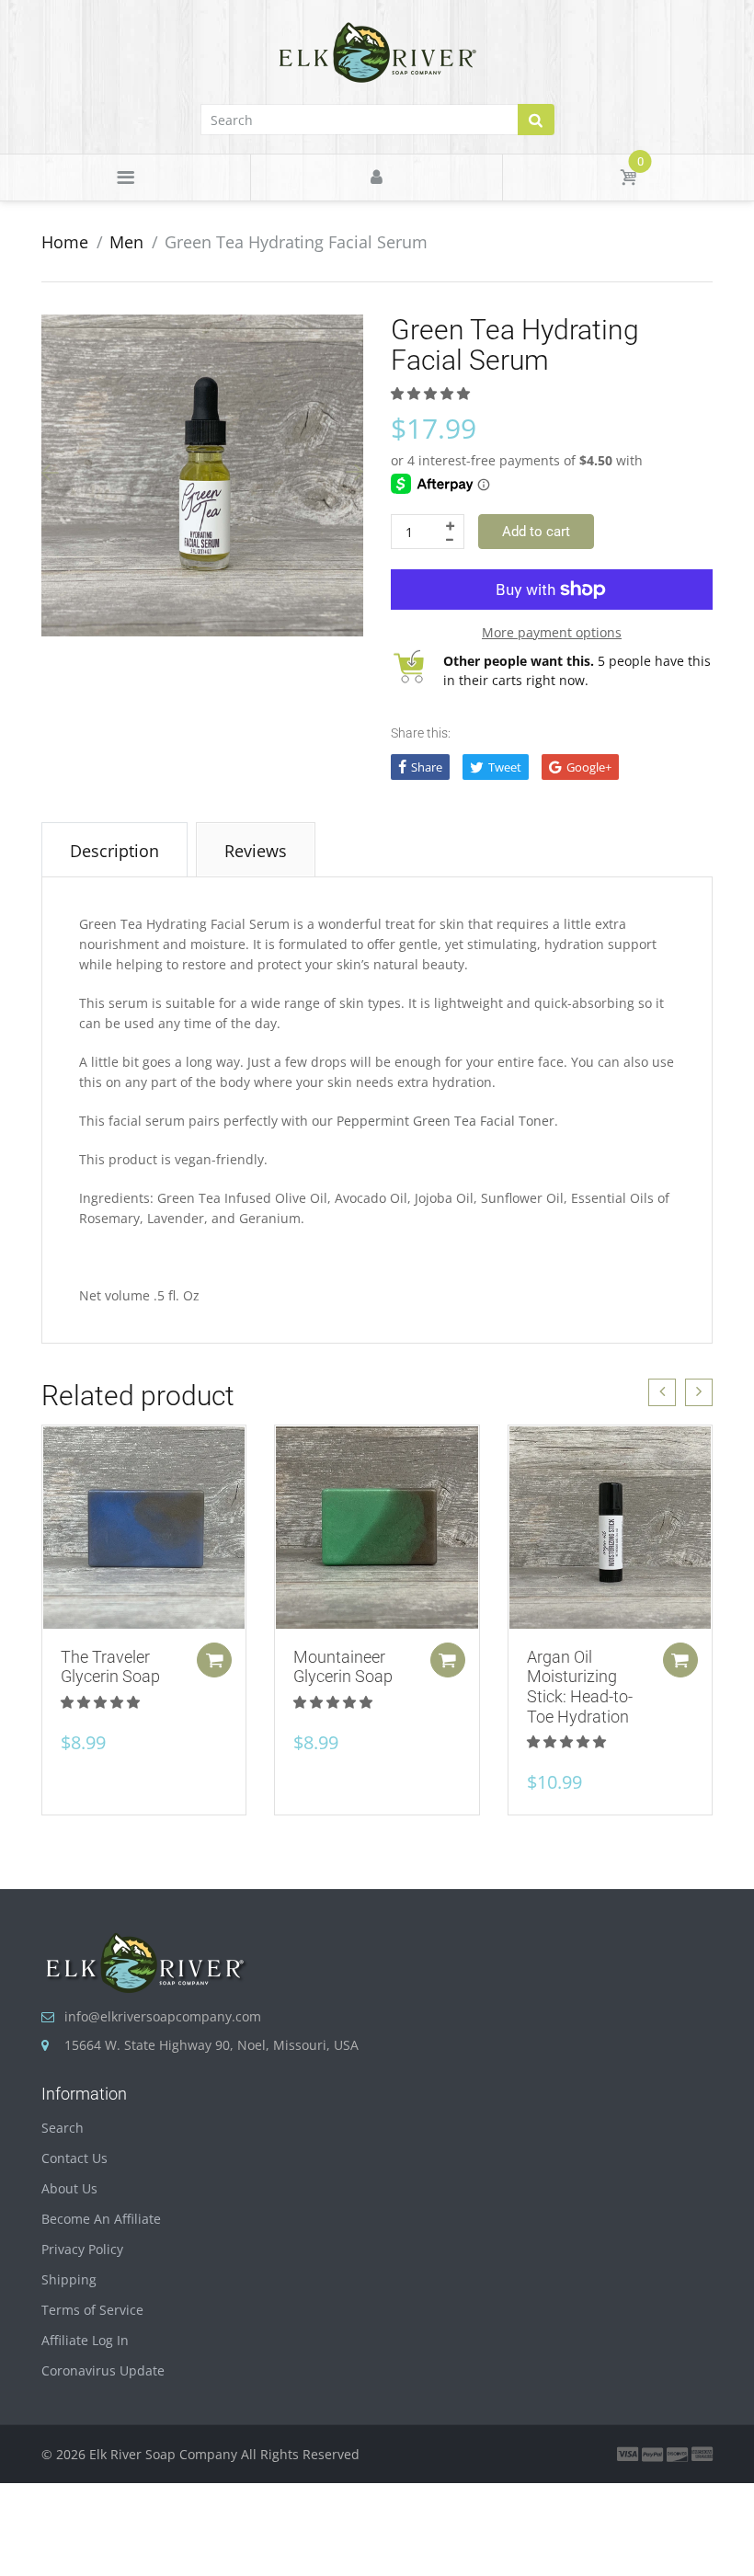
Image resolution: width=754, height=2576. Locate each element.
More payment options (552, 632)
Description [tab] (114, 851)
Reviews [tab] (256, 851)
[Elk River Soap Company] (377, 51)
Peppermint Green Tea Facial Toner (446, 1121)
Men (126, 242)
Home (65, 242)
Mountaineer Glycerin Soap (343, 1667)
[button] (432, 393)
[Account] (376, 177)
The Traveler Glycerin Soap (110, 1667)
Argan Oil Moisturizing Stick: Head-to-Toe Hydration (580, 1687)
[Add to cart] (214, 1660)
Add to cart (536, 532)
